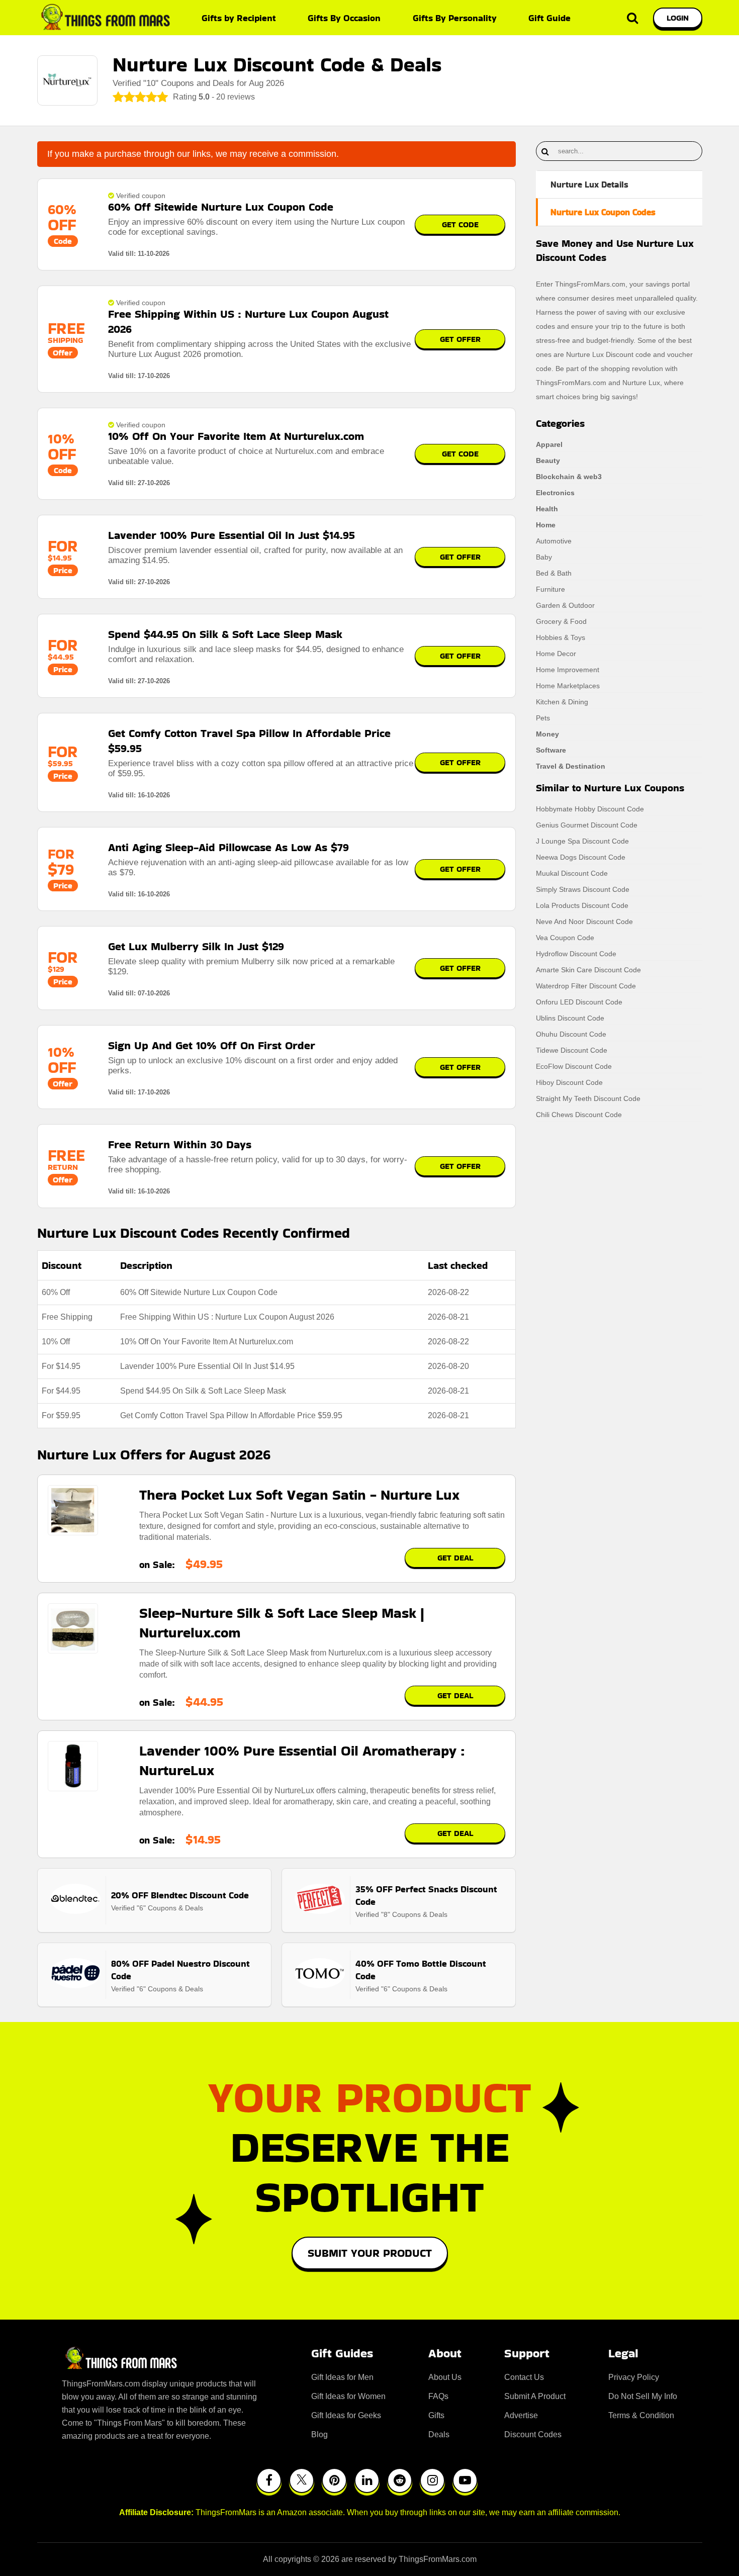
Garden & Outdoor (565, 605)
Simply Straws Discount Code (583, 889)
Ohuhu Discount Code (571, 1034)
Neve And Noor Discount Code (584, 922)
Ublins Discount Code (570, 1018)
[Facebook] (269, 2480)
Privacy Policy (634, 2377)
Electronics (555, 493)
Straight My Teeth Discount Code (588, 1098)
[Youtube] (465, 2480)
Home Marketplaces (568, 686)
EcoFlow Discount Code (574, 1066)
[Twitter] (302, 2480)
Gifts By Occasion (344, 18)
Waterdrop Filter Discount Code (586, 986)
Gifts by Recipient (239, 18)
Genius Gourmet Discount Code (587, 825)
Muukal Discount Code (572, 873)
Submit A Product (535, 2396)
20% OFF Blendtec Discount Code (180, 1895)
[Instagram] (432, 2480)
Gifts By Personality (455, 18)
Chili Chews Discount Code (579, 1115)
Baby (544, 557)
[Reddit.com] (400, 2480)
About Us (445, 2377)
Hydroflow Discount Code (576, 954)
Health (547, 509)
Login (678, 18)
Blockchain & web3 (569, 477)
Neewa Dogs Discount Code (581, 857)
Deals (439, 2434)
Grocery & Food (561, 621)
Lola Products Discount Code (582, 905)
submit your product (370, 2253)
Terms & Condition (641, 2415)
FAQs (438, 2396)
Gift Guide (549, 18)
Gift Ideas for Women (348, 2396)
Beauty (548, 461)
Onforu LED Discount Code (579, 1002)
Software (551, 750)
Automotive (554, 541)
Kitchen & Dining (562, 702)
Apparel (549, 444)
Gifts (436, 2415)
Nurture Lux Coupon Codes (603, 212)
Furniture (550, 589)
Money (547, 734)
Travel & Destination (571, 766)
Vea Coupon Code (565, 938)
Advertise (521, 2415)
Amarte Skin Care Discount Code (588, 970)
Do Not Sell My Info (643, 2396)
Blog (319, 2434)
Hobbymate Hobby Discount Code (590, 809)
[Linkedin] (367, 2480)
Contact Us (524, 2377)
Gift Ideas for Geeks (346, 2415)
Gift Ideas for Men (342, 2377)
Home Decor (556, 654)
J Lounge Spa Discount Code (582, 841)
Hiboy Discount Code (569, 1082)
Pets (543, 718)
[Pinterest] (334, 2480)
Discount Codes (533, 2434)
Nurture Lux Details (589, 185)
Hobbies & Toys (561, 637)
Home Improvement (568, 670)
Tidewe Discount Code (572, 1050)
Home (546, 525)
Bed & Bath (554, 573)
